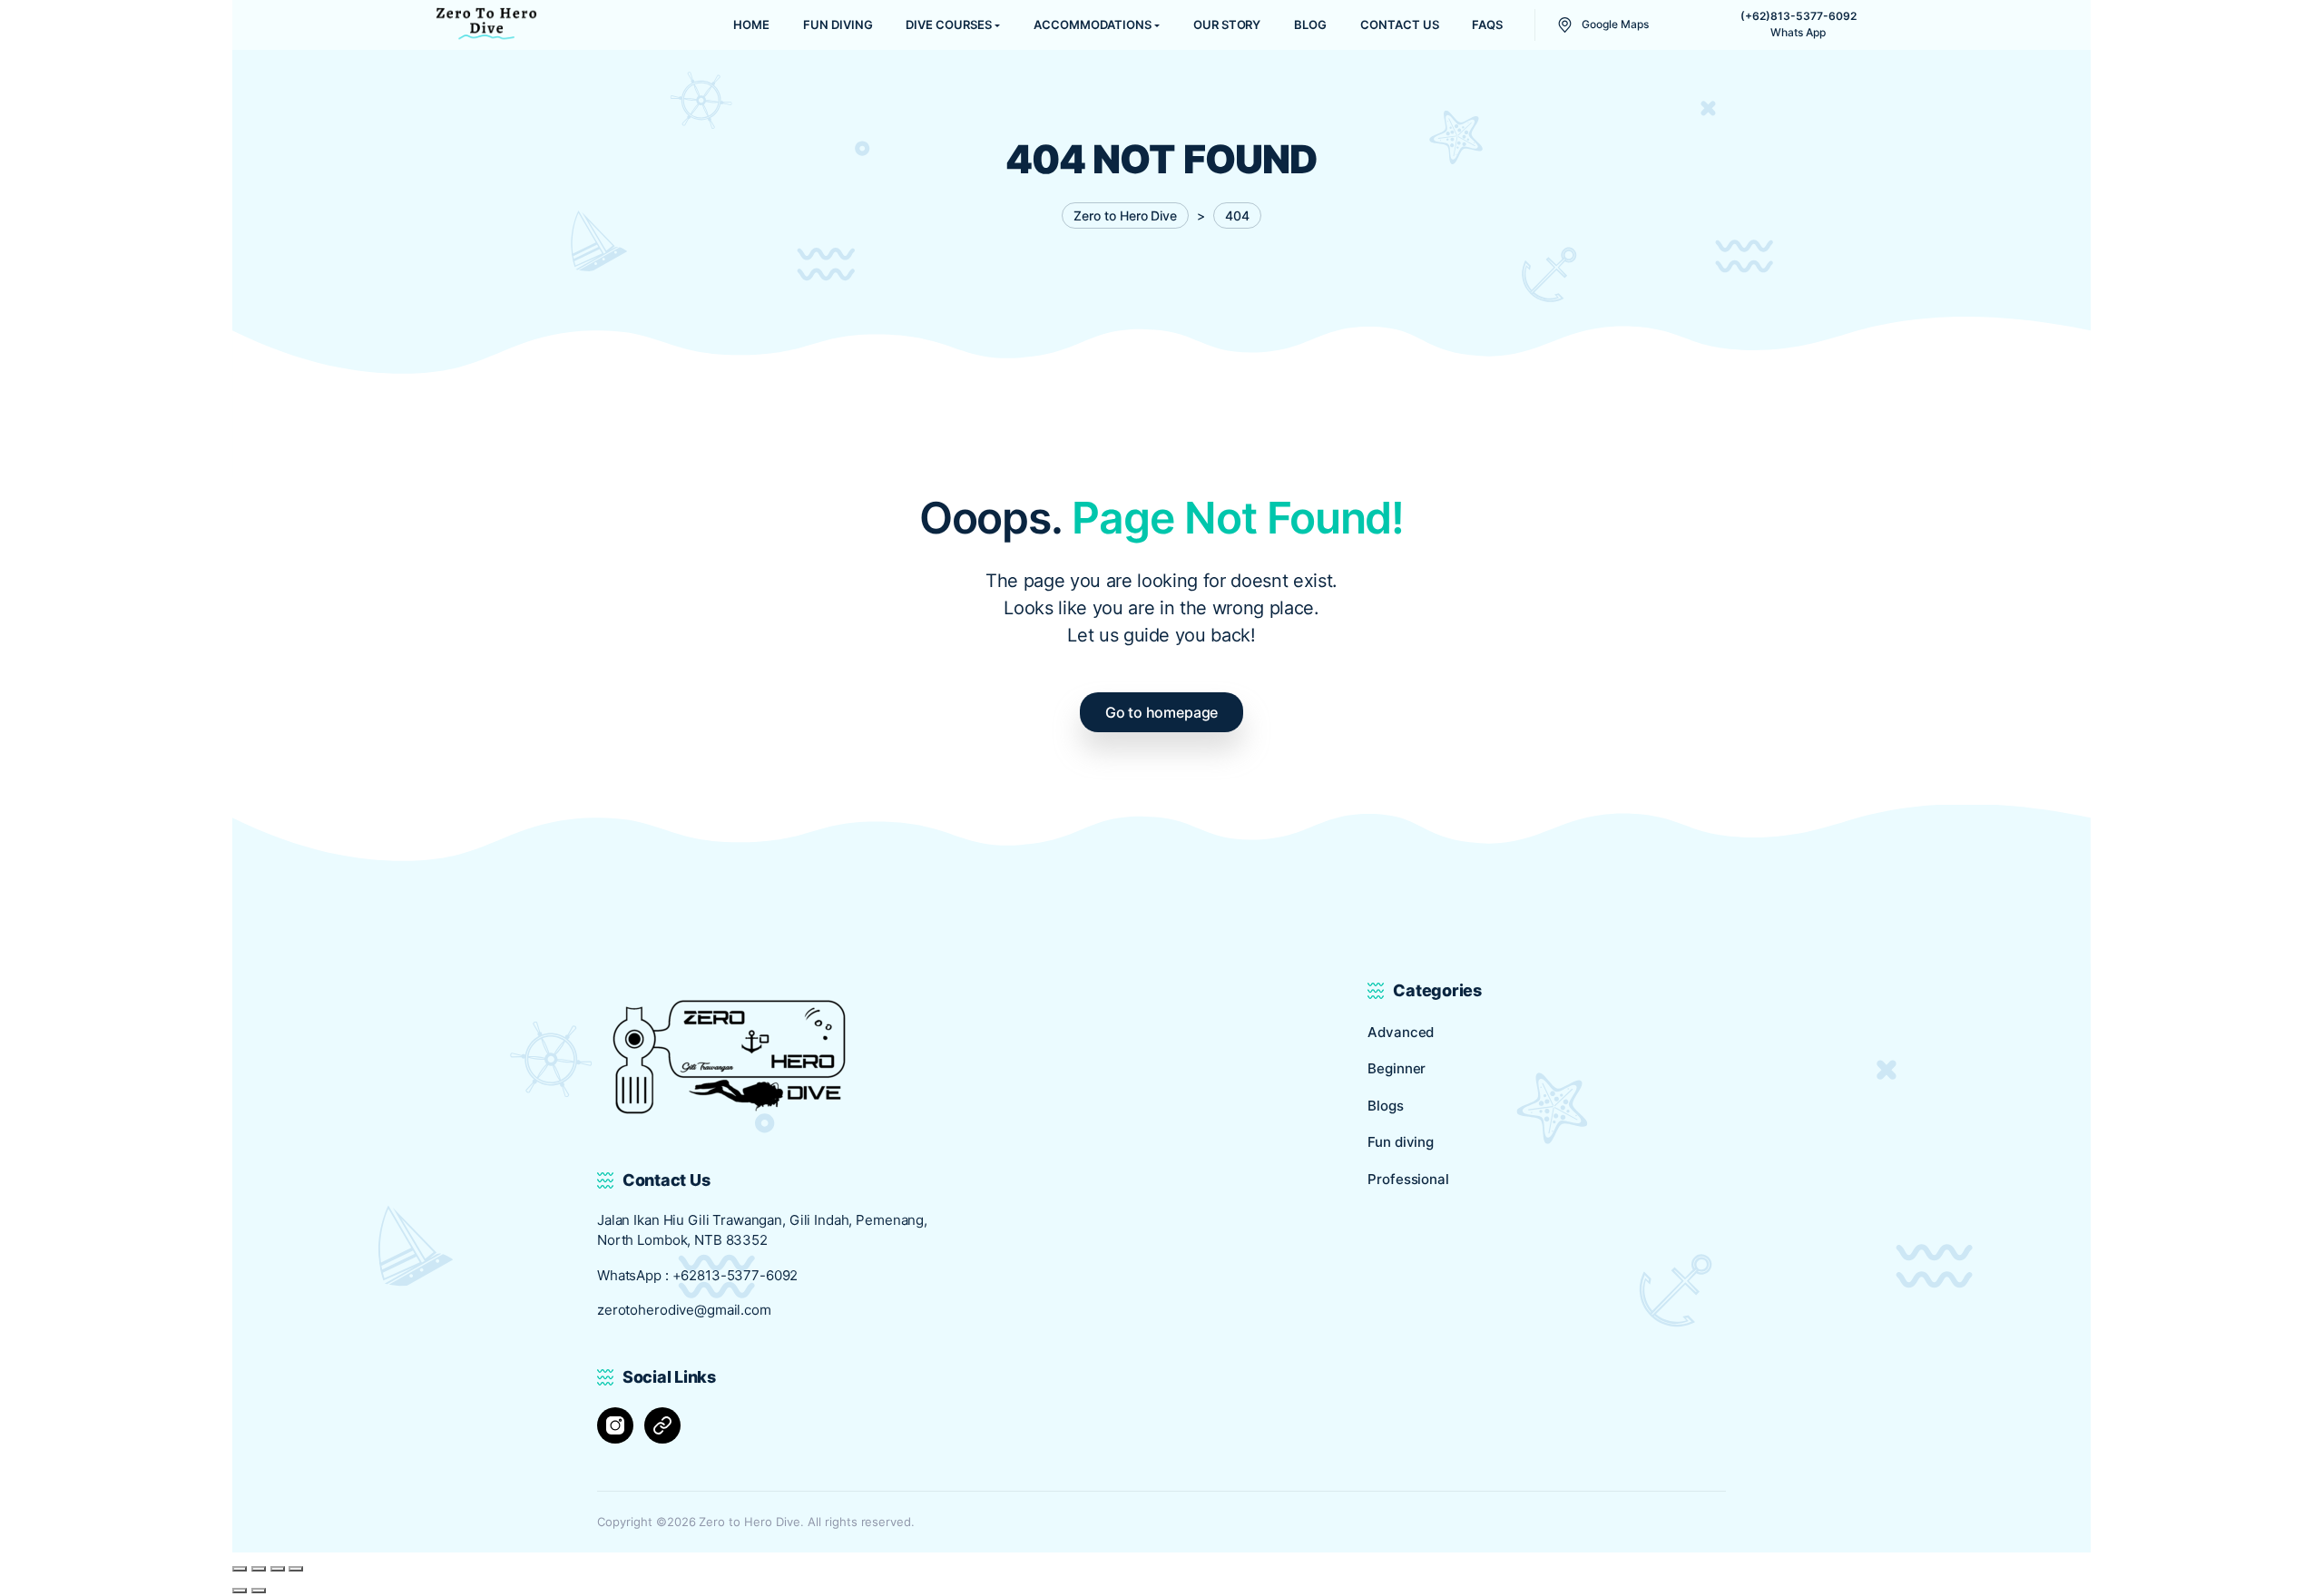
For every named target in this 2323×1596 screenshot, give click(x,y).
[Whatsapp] (662, 1425)
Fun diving (1401, 1142)
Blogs (1385, 1106)
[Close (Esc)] (296, 1569)
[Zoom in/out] (240, 1569)
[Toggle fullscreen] (259, 1569)
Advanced (1401, 1032)
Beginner (1397, 1068)
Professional (1408, 1179)
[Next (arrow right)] (259, 1591)
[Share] (278, 1569)
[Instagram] (615, 1425)
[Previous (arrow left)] (240, 1591)
